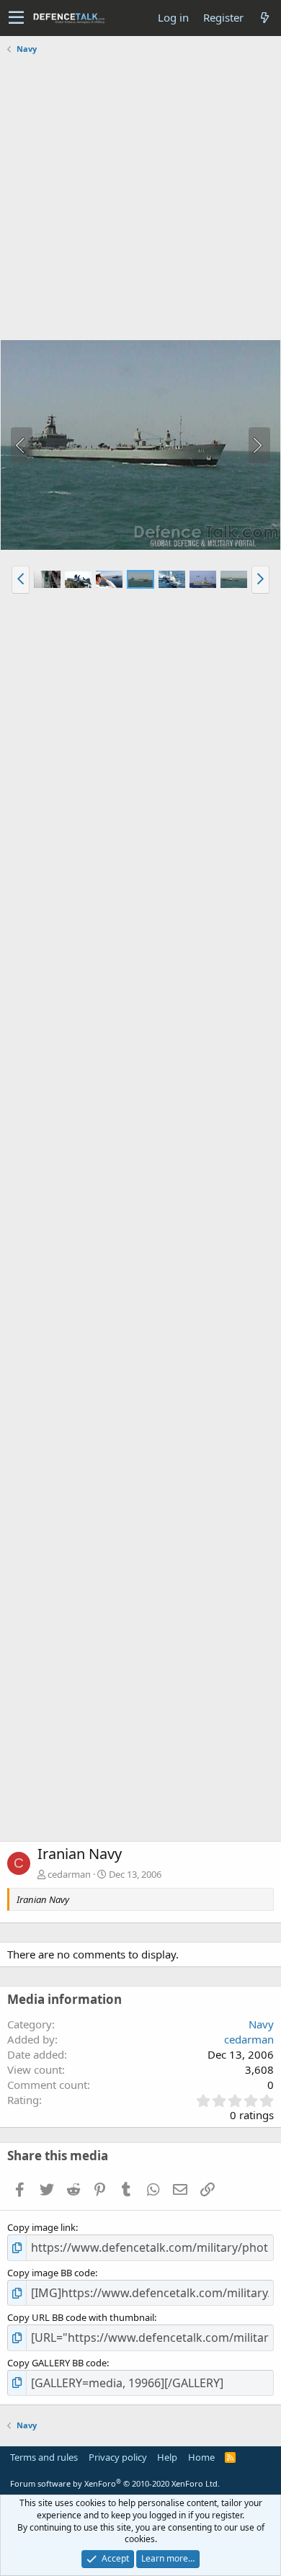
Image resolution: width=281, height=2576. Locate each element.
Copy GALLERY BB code (57, 2363)
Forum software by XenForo (115, 2483)
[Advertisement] (140, 199)
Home (201, 2457)
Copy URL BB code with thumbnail (81, 2317)
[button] (16, 18)
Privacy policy (118, 2457)
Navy (261, 2024)
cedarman (69, 1874)
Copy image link (41, 2227)
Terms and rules (44, 2457)
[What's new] (264, 18)
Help (167, 2457)
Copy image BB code (51, 2273)
